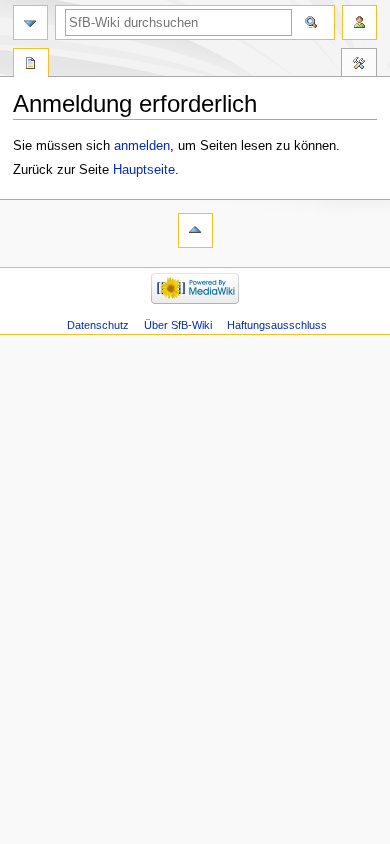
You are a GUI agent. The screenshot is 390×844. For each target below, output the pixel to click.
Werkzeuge (359, 65)
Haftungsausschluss (277, 325)
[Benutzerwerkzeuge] (359, 22)
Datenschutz (98, 325)
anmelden (142, 146)
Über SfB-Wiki (178, 325)
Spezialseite (31, 65)
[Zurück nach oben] (195, 230)
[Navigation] (30, 22)
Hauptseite (144, 170)
